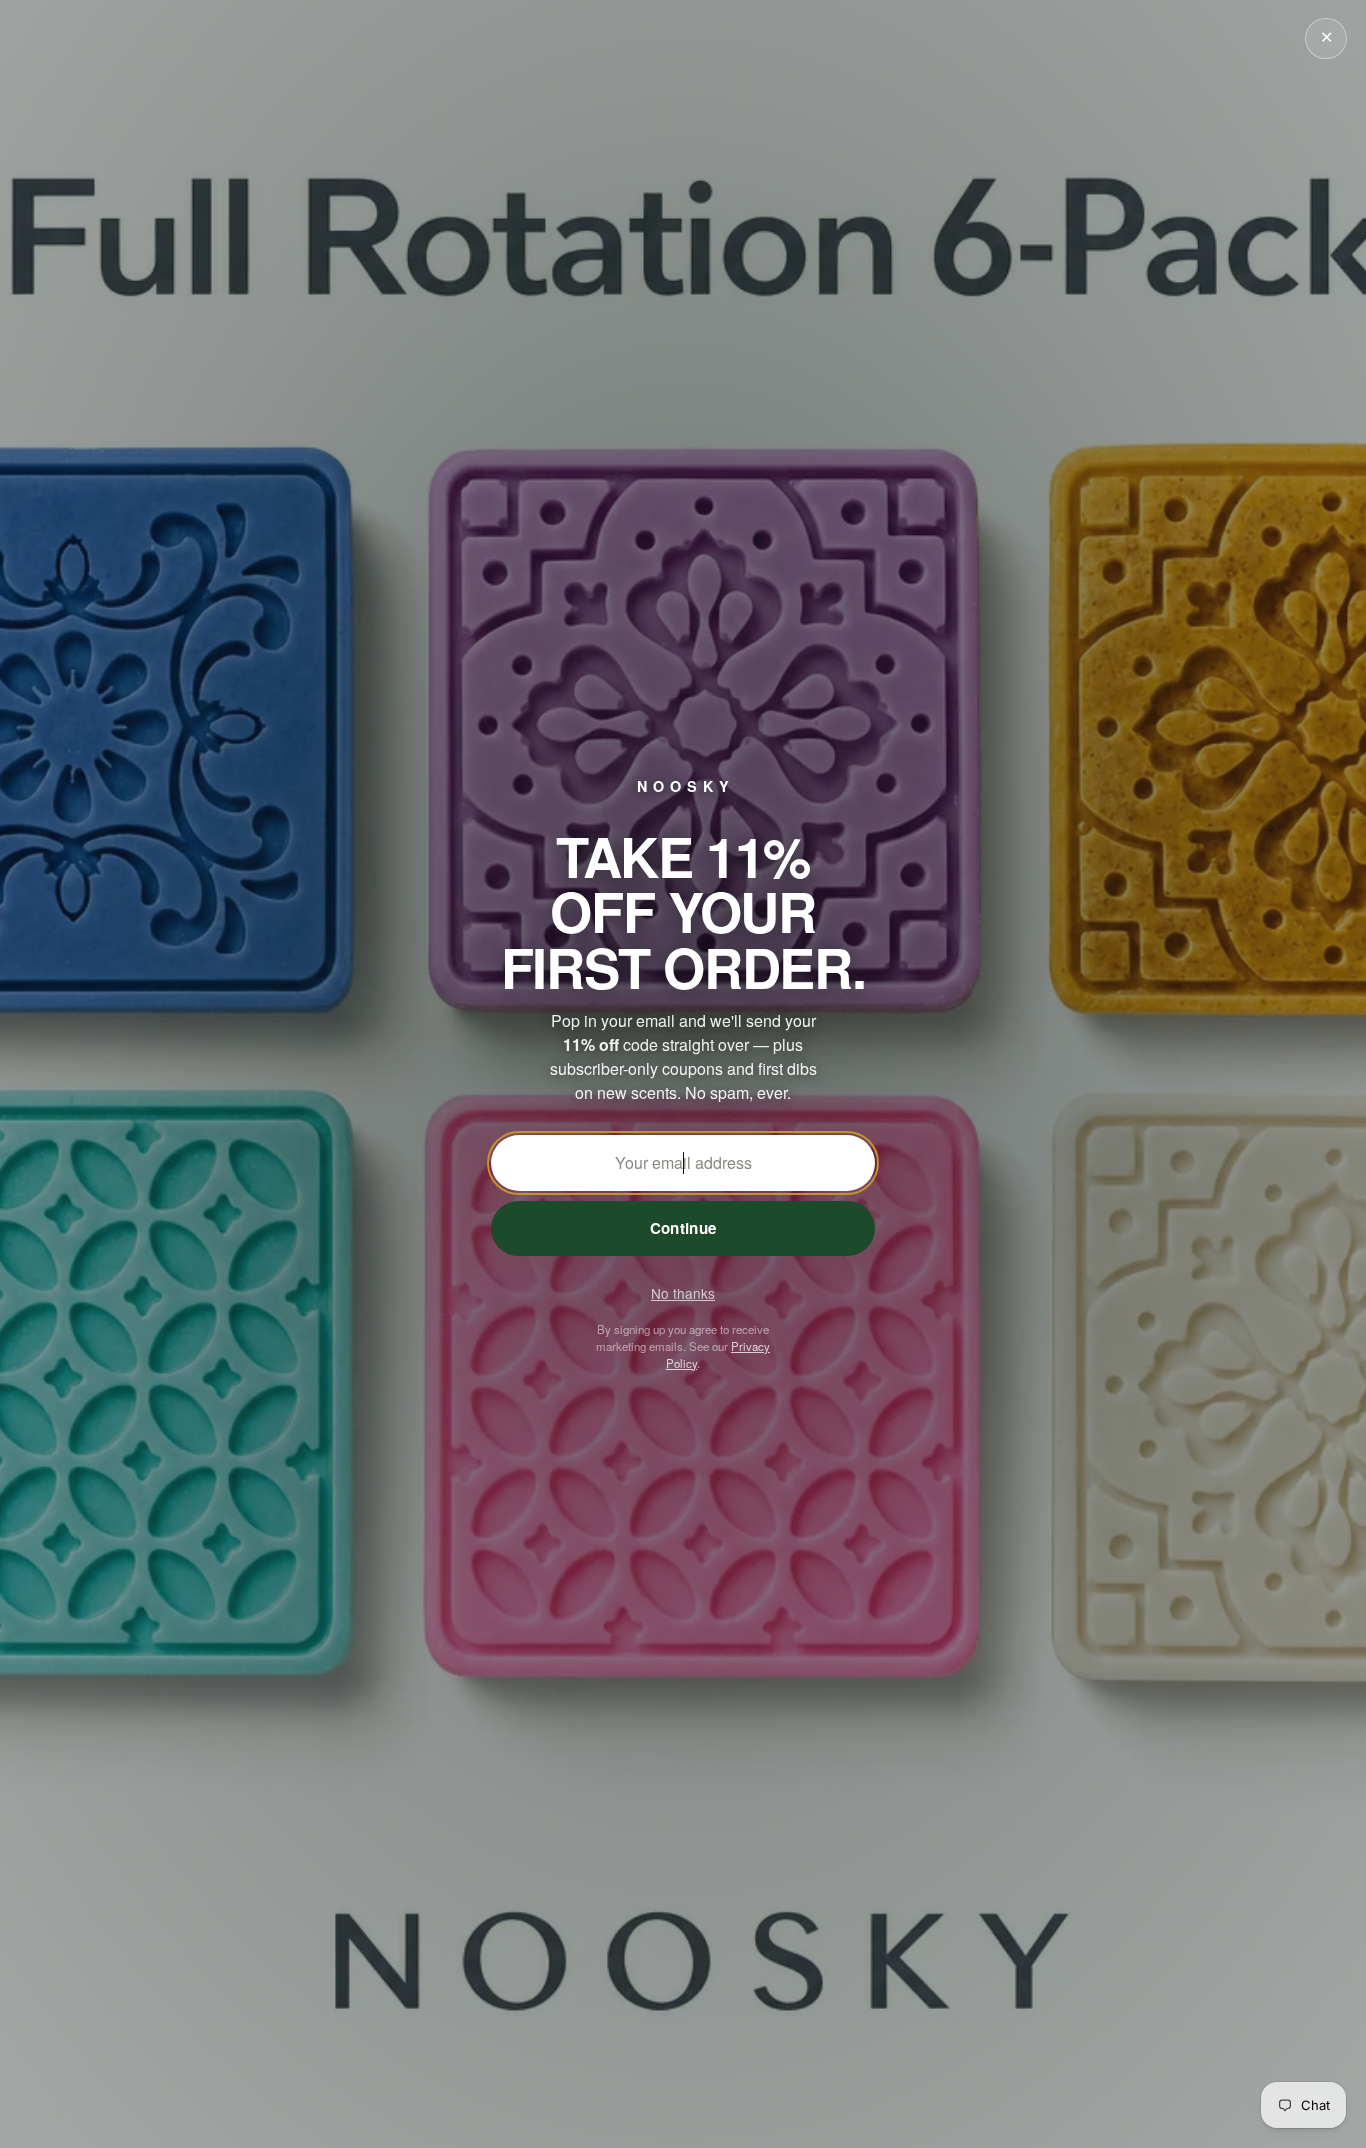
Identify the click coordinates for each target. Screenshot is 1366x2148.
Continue (683, 1228)
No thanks (683, 1293)
